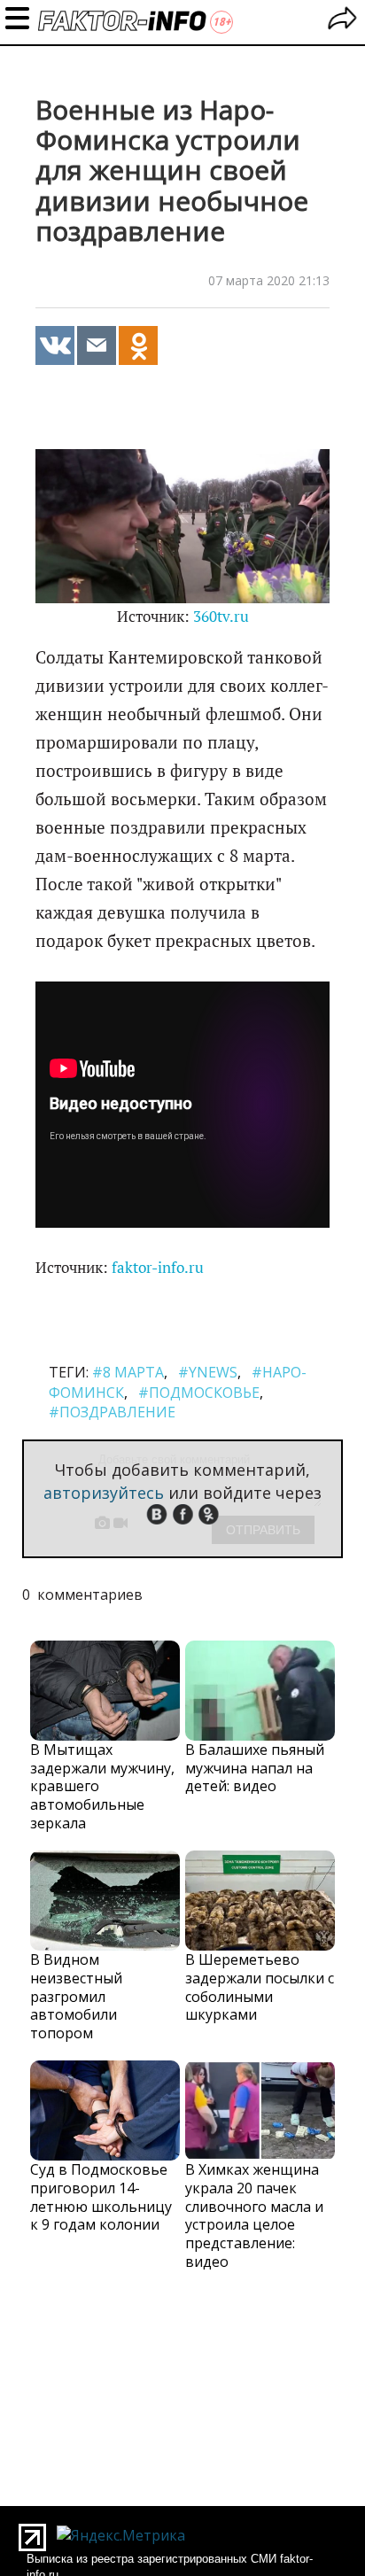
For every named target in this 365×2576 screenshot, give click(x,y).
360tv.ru (221, 617)
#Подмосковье (199, 1393)
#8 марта (128, 1372)
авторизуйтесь (104, 1493)
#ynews (208, 1372)
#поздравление (112, 1412)
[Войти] (342, 21)
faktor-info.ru (158, 1268)
